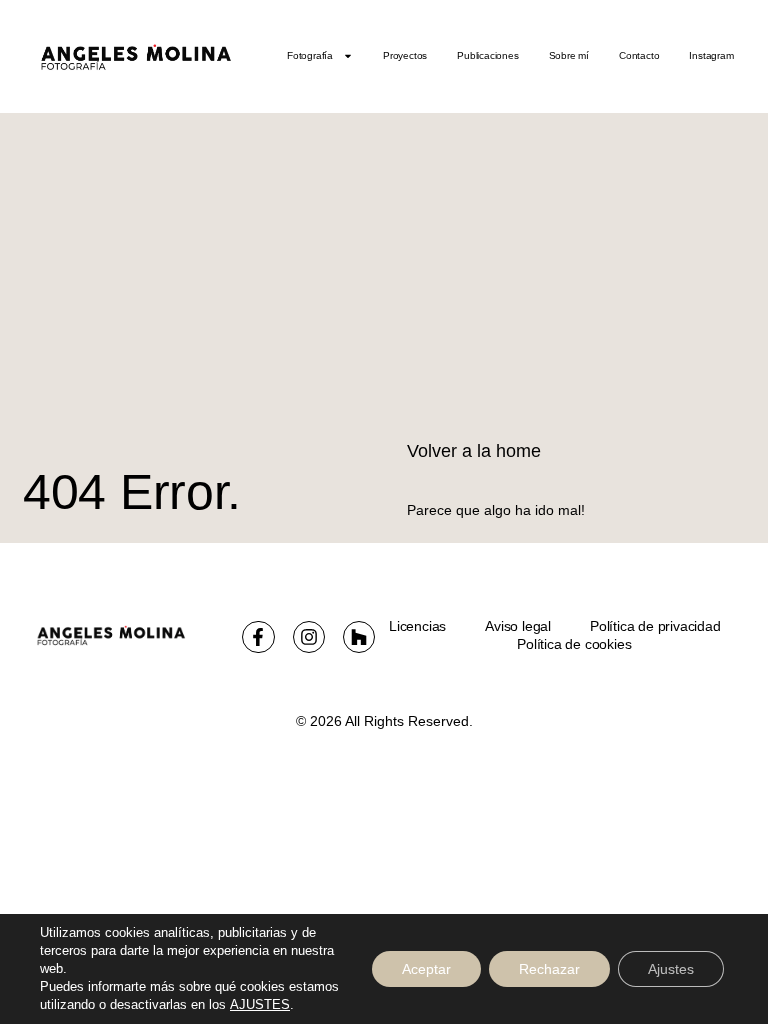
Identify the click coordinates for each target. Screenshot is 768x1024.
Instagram (711, 55)
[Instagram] (309, 637)
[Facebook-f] (258, 637)
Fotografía (310, 55)
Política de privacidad (655, 626)
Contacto (639, 55)
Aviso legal (518, 626)
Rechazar (549, 969)
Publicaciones (487, 55)
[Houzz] (359, 637)
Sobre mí (569, 55)
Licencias (417, 626)
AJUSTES (260, 1004)
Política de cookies (574, 644)
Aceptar (426, 969)
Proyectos (405, 55)
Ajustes (671, 969)
